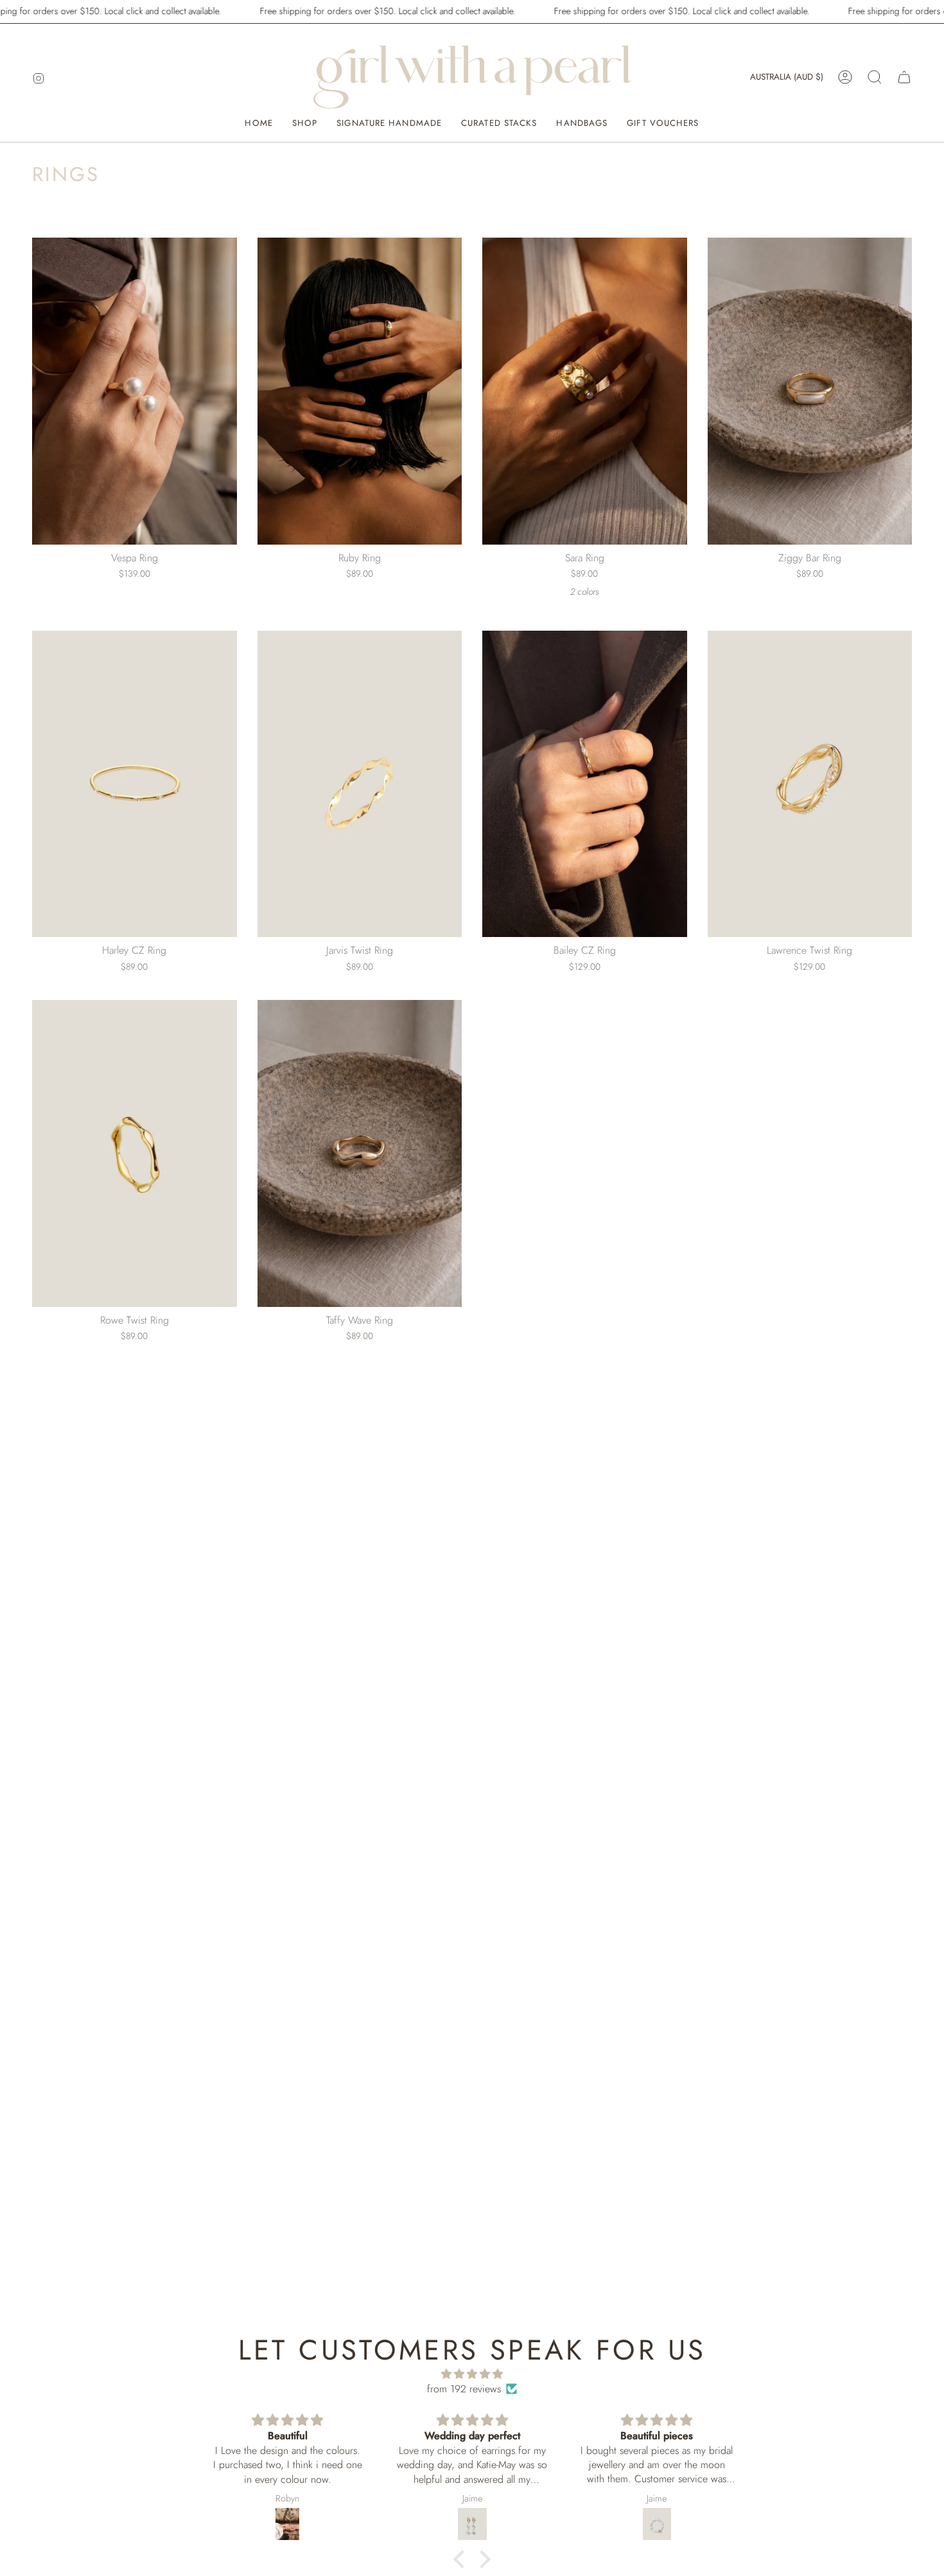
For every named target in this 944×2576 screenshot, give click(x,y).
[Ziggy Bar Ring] (810, 391)
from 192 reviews (464, 2389)
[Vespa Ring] (135, 391)
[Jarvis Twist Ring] (360, 784)
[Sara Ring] (585, 391)
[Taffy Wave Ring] (360, 1153)
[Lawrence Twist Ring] (810, 784)
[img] (472, 2374)
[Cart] (904, 77)
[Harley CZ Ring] (135, 784)
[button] (875, 77)
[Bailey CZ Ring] (585, 784)
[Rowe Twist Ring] (135, 1153)
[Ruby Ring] (360, 391)
